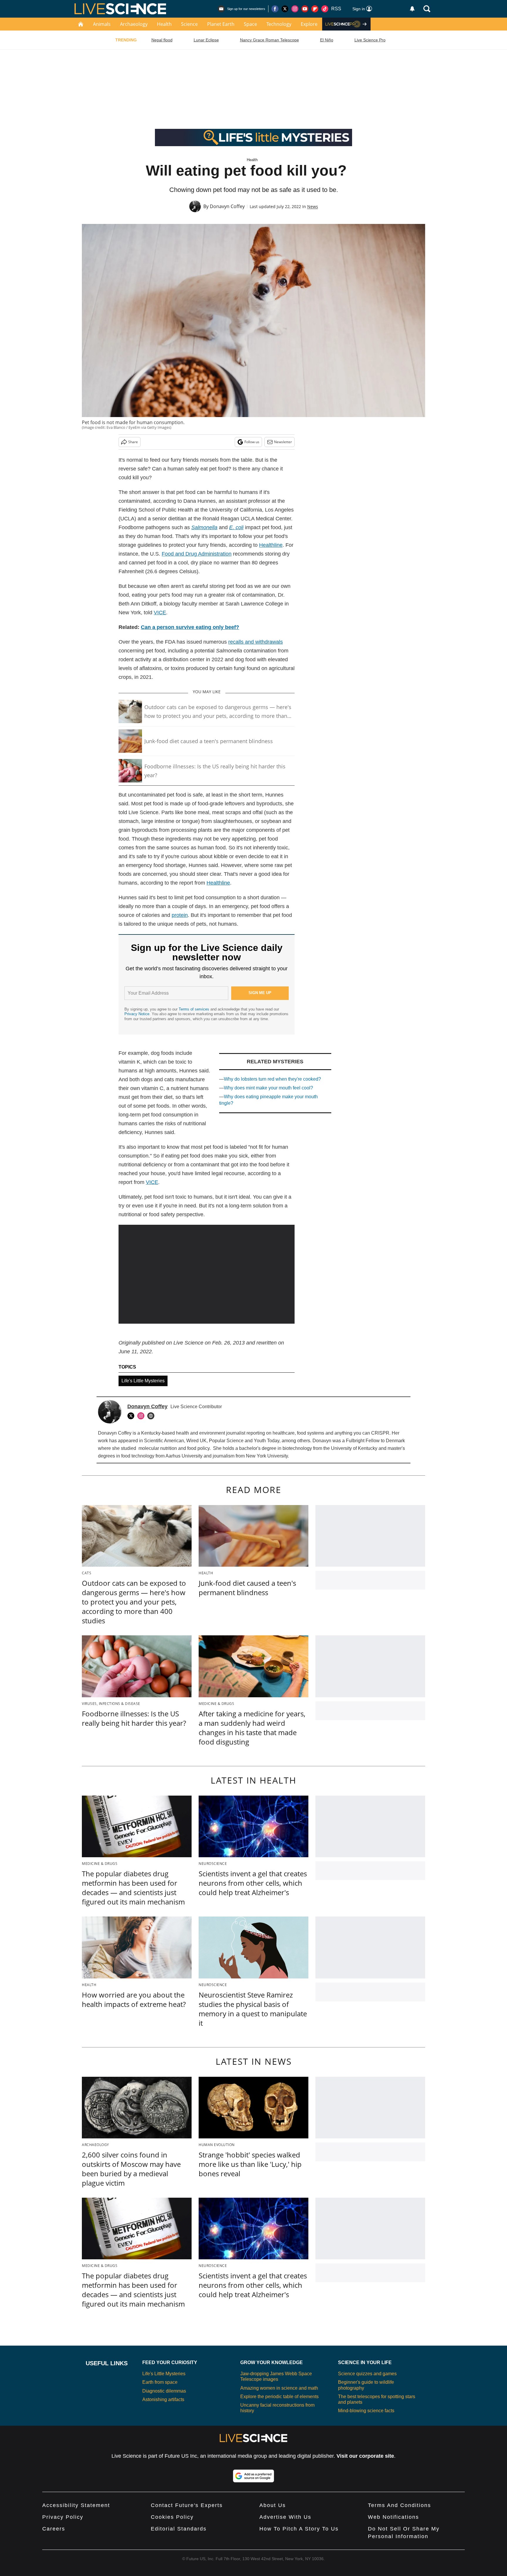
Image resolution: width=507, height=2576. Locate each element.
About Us (273, 2505)
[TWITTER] (132, 1416)
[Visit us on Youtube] (305, 9)
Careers (54, 2529)
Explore (309, 24)
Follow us (252, 442)
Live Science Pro (370, 40)
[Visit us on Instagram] (295, 9)
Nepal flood (162, 40)
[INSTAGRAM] (142, 1416)
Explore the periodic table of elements (279, 2397)
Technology (279, 24)
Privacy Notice (137, 1014)
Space (250, 24)
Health (164, 24)
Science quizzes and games (367, 2374)
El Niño (327, 40)
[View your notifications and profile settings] (412, 9)
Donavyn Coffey (227, 206)
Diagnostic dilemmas (164, 2391)
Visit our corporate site (365, 2456)
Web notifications (393, 2517)
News (313, 206)
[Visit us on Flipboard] (315, 9)
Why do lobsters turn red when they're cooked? (272, 1079)
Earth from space (160, 2382)
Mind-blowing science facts (366, 2411)
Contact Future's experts (187, 2505)
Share (133, 442)
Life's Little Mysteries (143, 1381)
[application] (207, 1274)
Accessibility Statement (76, 2505)
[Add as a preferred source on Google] (253, 2476)
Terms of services (195, 1009)
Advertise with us (285, 2517)
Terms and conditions (399, 2505)
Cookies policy (172, 2517)
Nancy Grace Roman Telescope (269, 40)
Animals (102, 24)
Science (189, 24)
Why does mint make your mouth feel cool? (268, 1088)
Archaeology (134, 24)
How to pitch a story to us (299, 2529)
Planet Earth (221, 24)
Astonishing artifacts (163, 2399)
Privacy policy (63, 2517)
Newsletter (283, 442)
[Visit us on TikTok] (325, 9)
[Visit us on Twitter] (285, 9)
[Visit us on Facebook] (275, 9)
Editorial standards (179, 2529)
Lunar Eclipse (206, 40)
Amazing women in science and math (279, 2388)
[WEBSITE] (152, 1416)
